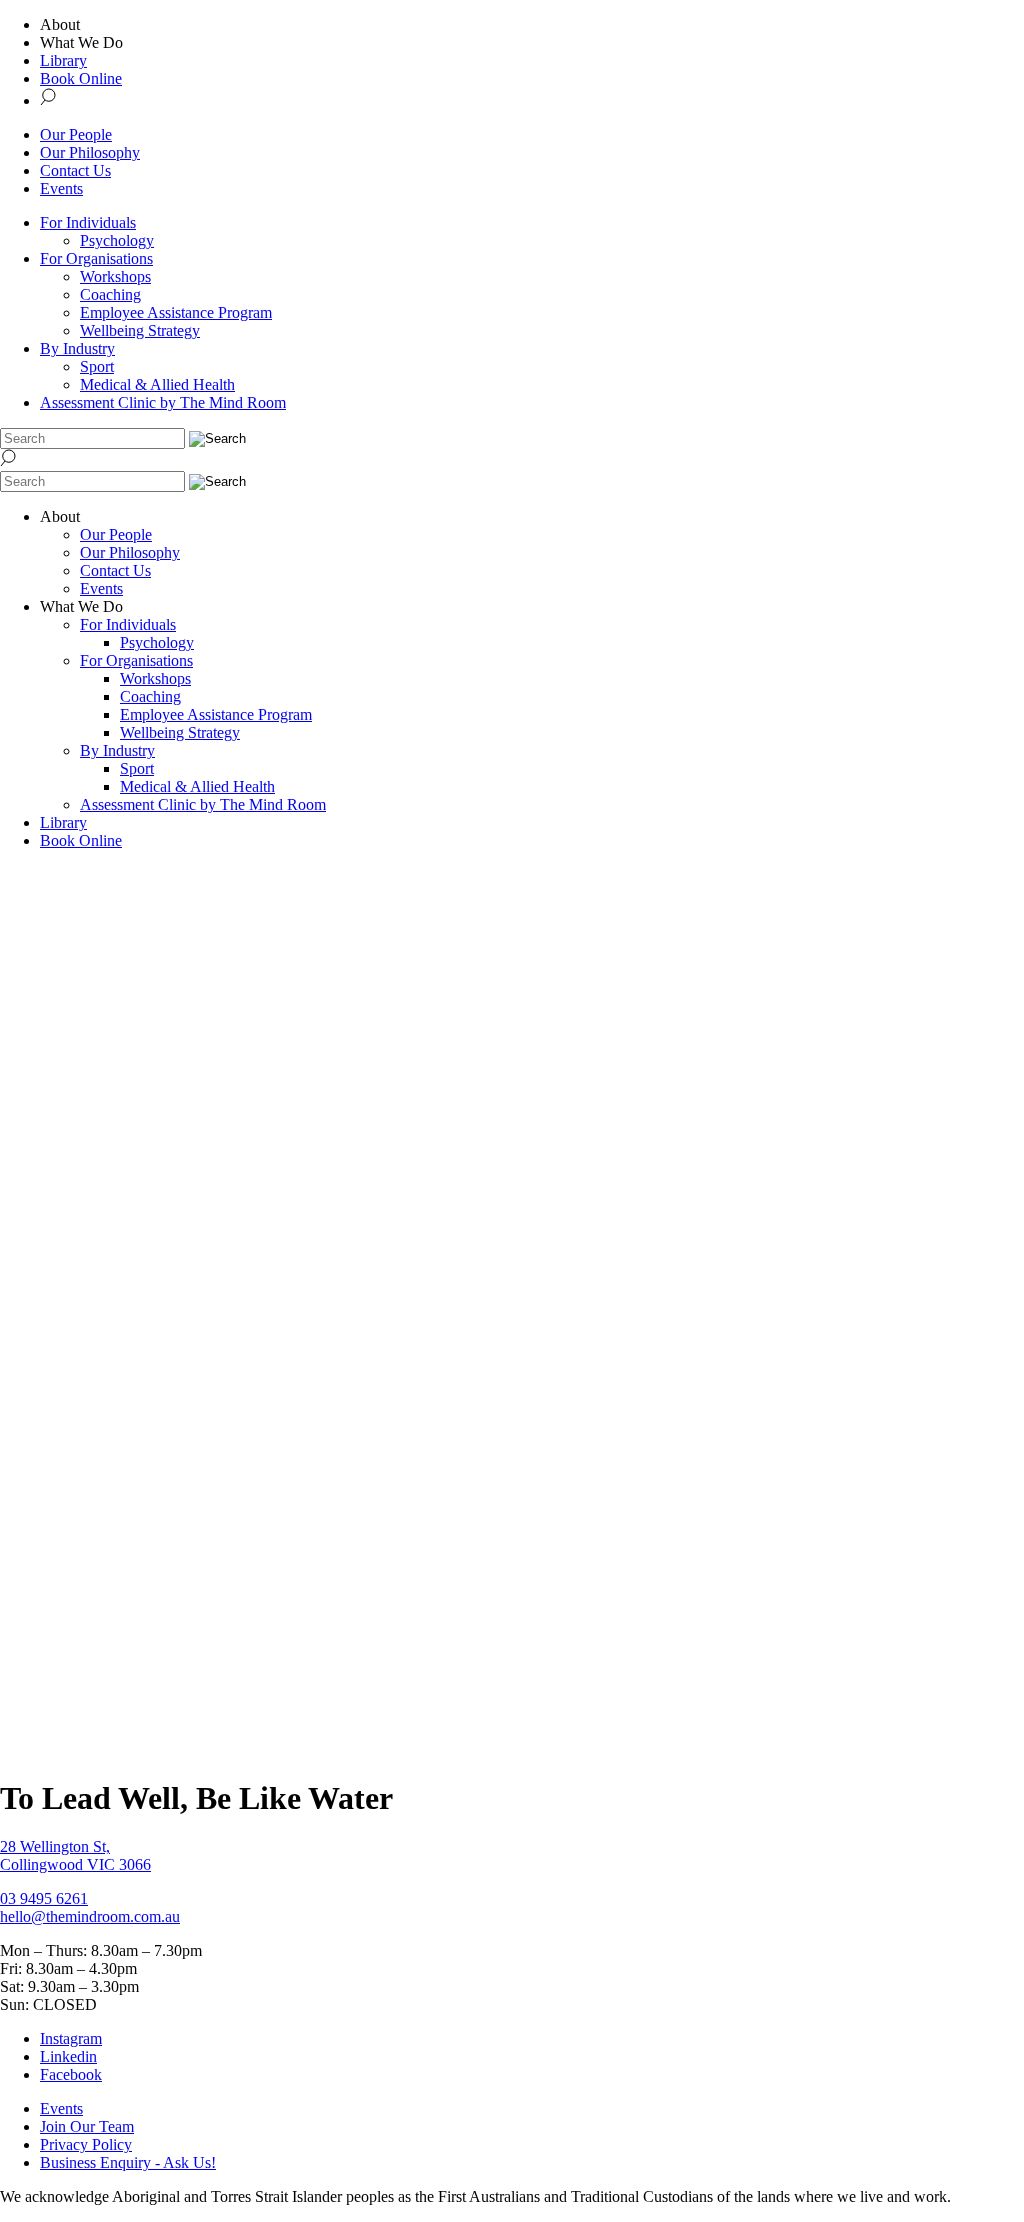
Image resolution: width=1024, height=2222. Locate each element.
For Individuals (88, 222)
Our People (76, 134)
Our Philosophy (90, 152)
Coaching (110, 294)
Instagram (71, 2038)
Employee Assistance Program (176, 312)
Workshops (115, 276)
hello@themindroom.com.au (90, 1916)
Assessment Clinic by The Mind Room (163, 402)
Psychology (117, 240)
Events (61, 188)
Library (63, 60)
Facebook (71, 2074)
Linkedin (68, 2056)
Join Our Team (87, 2126)
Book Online (81, 78)
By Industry (77, 348)
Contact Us (75, 170)
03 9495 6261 (44, 1898)
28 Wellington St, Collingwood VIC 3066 (75, 1855)
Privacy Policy (86, 2144)
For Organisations (96, 258)
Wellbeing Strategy (140, 330)
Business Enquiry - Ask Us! (128, 2162)
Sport (97, 366)
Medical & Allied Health (157, 384)
